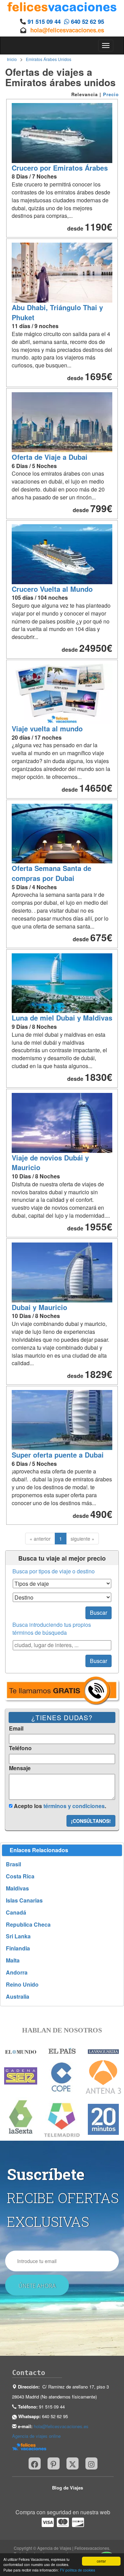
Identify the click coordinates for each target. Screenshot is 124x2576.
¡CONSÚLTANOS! (91, 1821)
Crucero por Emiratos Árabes (60, 168)
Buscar (99, 1612)
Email (16, 1728)
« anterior (40, 1539)
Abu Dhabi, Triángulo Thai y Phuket (57, 312)
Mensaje (20, 1768)
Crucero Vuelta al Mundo (52, 589)
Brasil (13, 1864)
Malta (13, 1960)
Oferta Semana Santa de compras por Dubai (51, 873)
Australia (18, 1997)
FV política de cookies (77, 2570)
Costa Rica (20, 1876)
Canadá (16, 1913)
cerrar (101, 2561)
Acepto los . (59, 1806)
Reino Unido (22, 1985)
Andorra (17, 1972)
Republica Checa (28, 1925)
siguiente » (82, 1539)
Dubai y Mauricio (39, 1307)
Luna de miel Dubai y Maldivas (62, 1018)
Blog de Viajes (68, 2488)
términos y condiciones (74, 1806)
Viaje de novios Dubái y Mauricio (50, 1163)
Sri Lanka (18, 1936)
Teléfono (20, 1748)
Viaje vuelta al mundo (47, 728)
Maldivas (17, 1888)
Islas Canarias (24, 1900)
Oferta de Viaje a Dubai (50, 457)
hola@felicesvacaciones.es (67, 30)
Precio (111, 94)
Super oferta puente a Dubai (58, 1455)
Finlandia (18, 1948)
